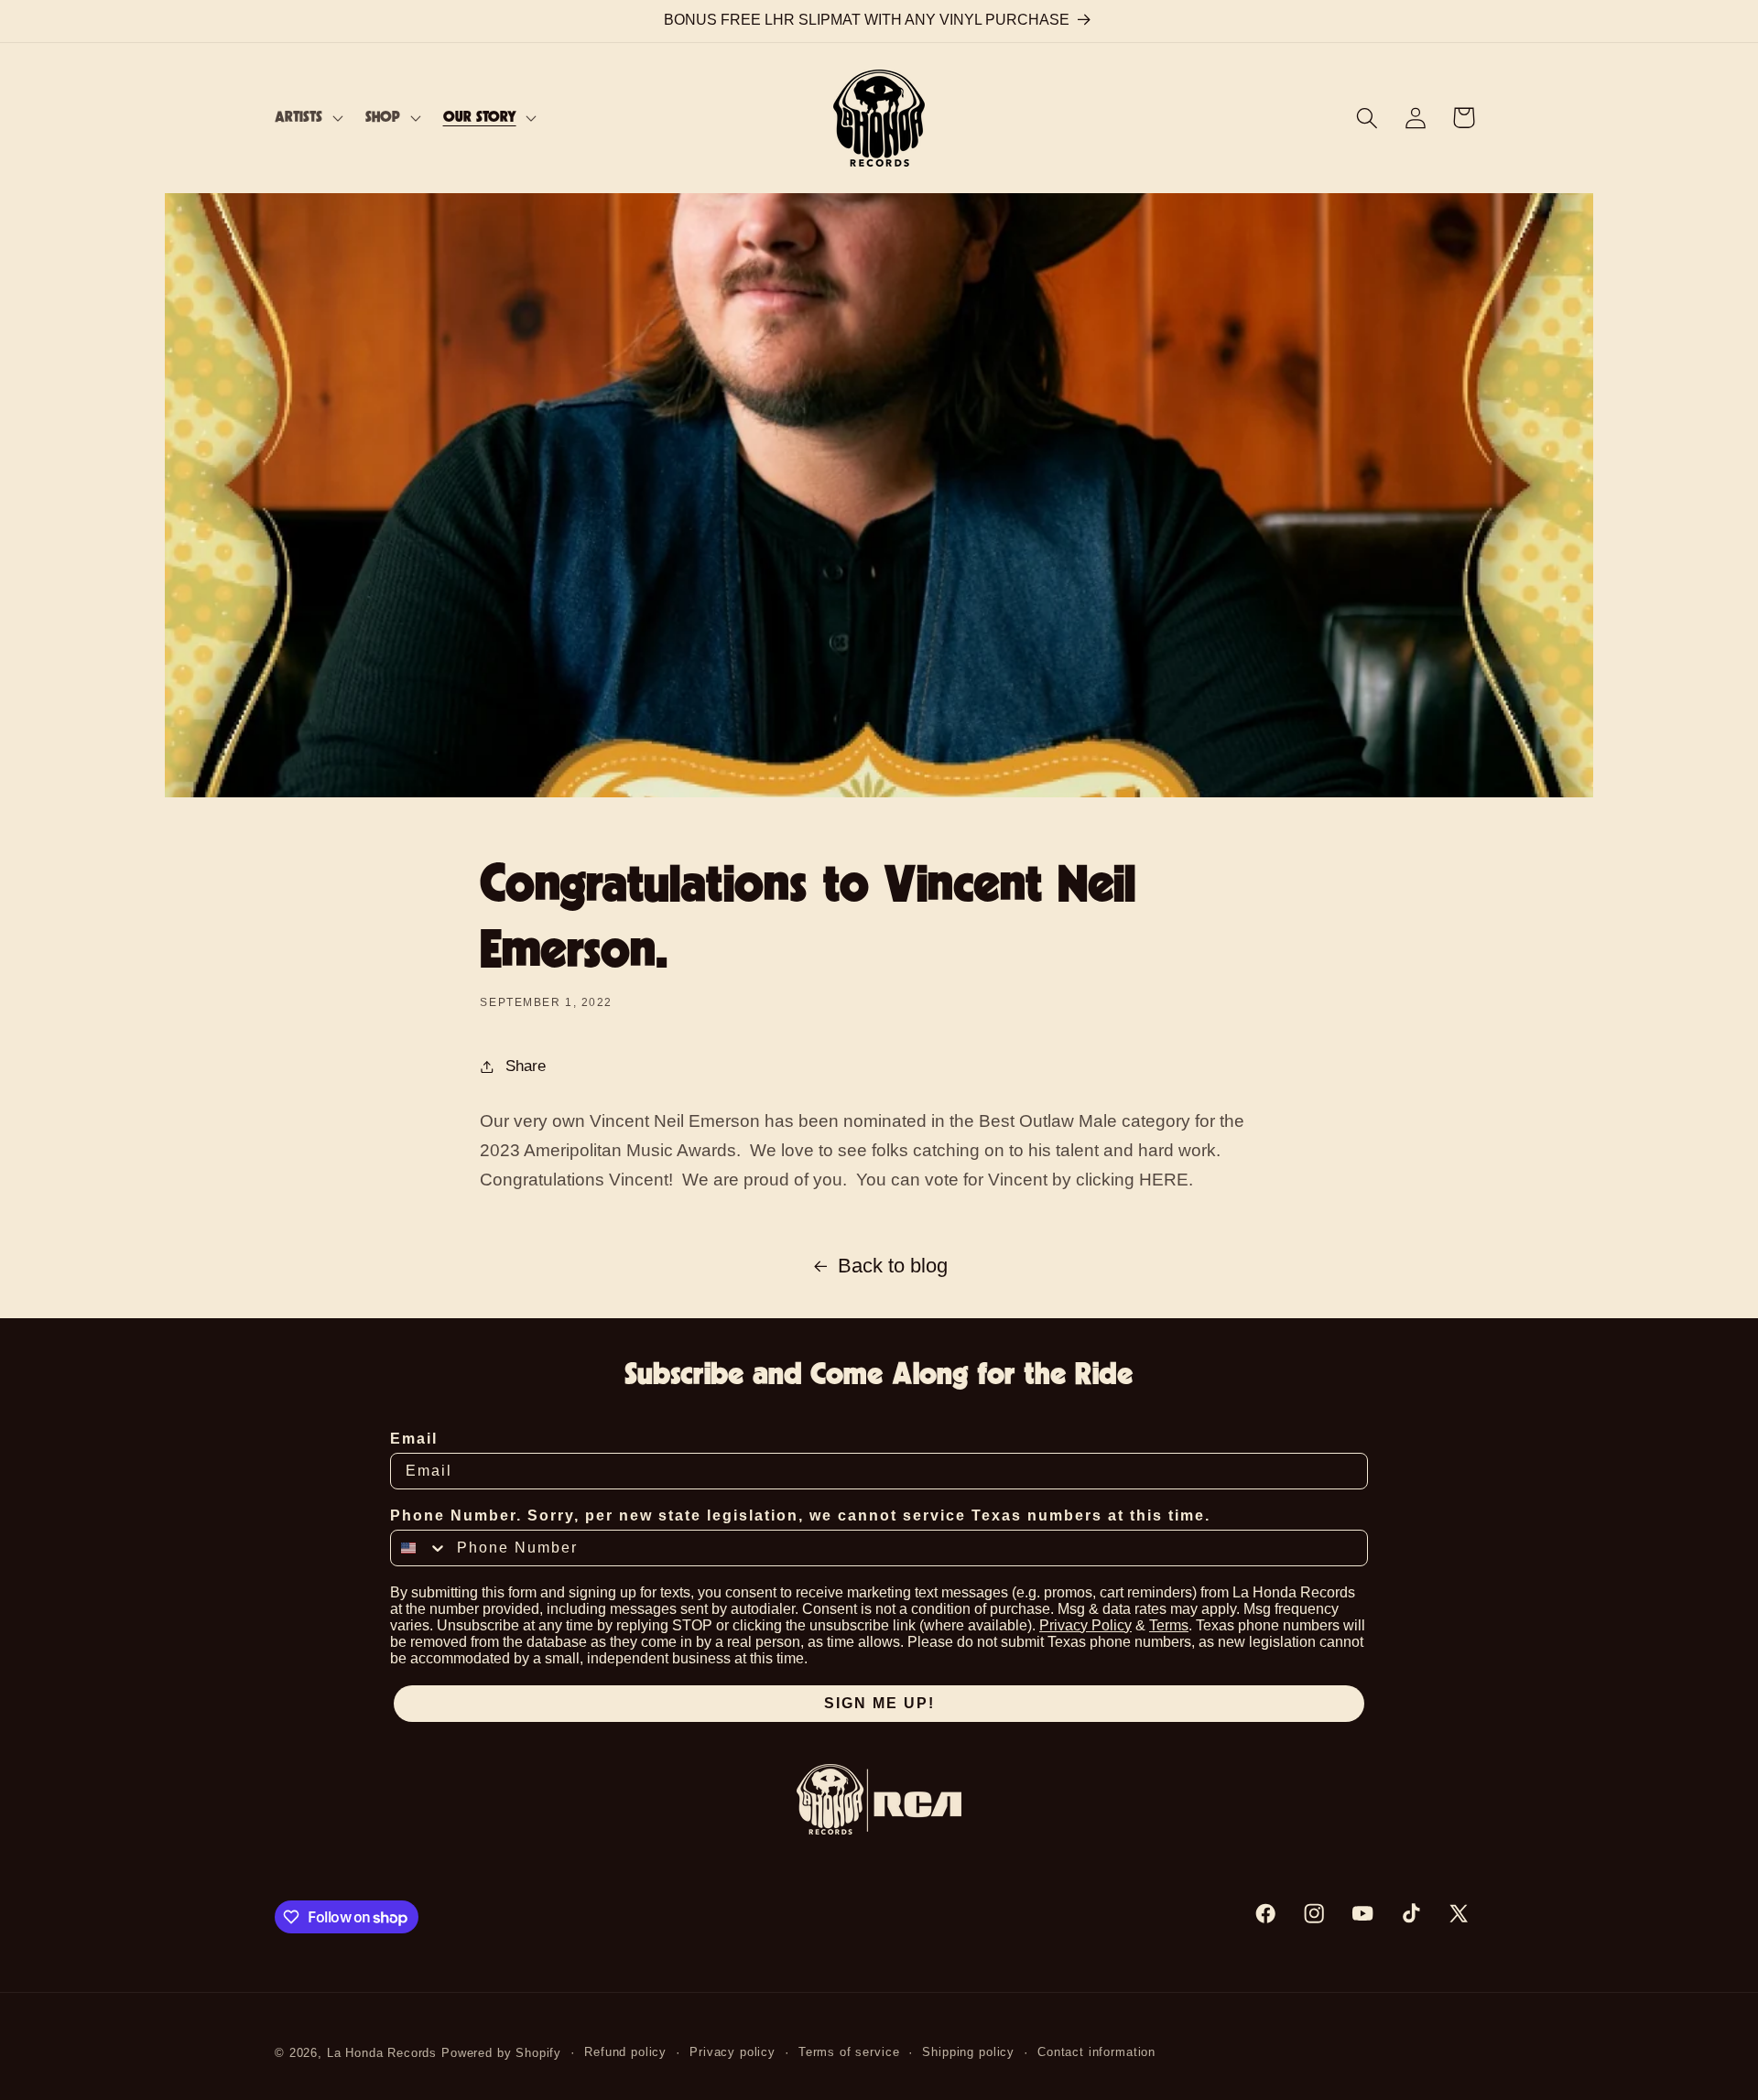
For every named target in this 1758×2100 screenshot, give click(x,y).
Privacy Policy (1085, 1625)
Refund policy (625, 2052)
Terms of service (849, 2052)
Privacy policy (732, 2052)
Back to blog (893, 1266)
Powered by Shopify (501, 2053)
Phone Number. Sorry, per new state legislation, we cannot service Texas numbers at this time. (800, 1515)
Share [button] (526, 1066)
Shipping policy (968, 2052)
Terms (1169, 1625)
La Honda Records (382, 2053)
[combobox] (419, 1548)
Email (414, 1439)
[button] (307, 118)
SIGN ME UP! (879, 1703)
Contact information (1096, 2052)
